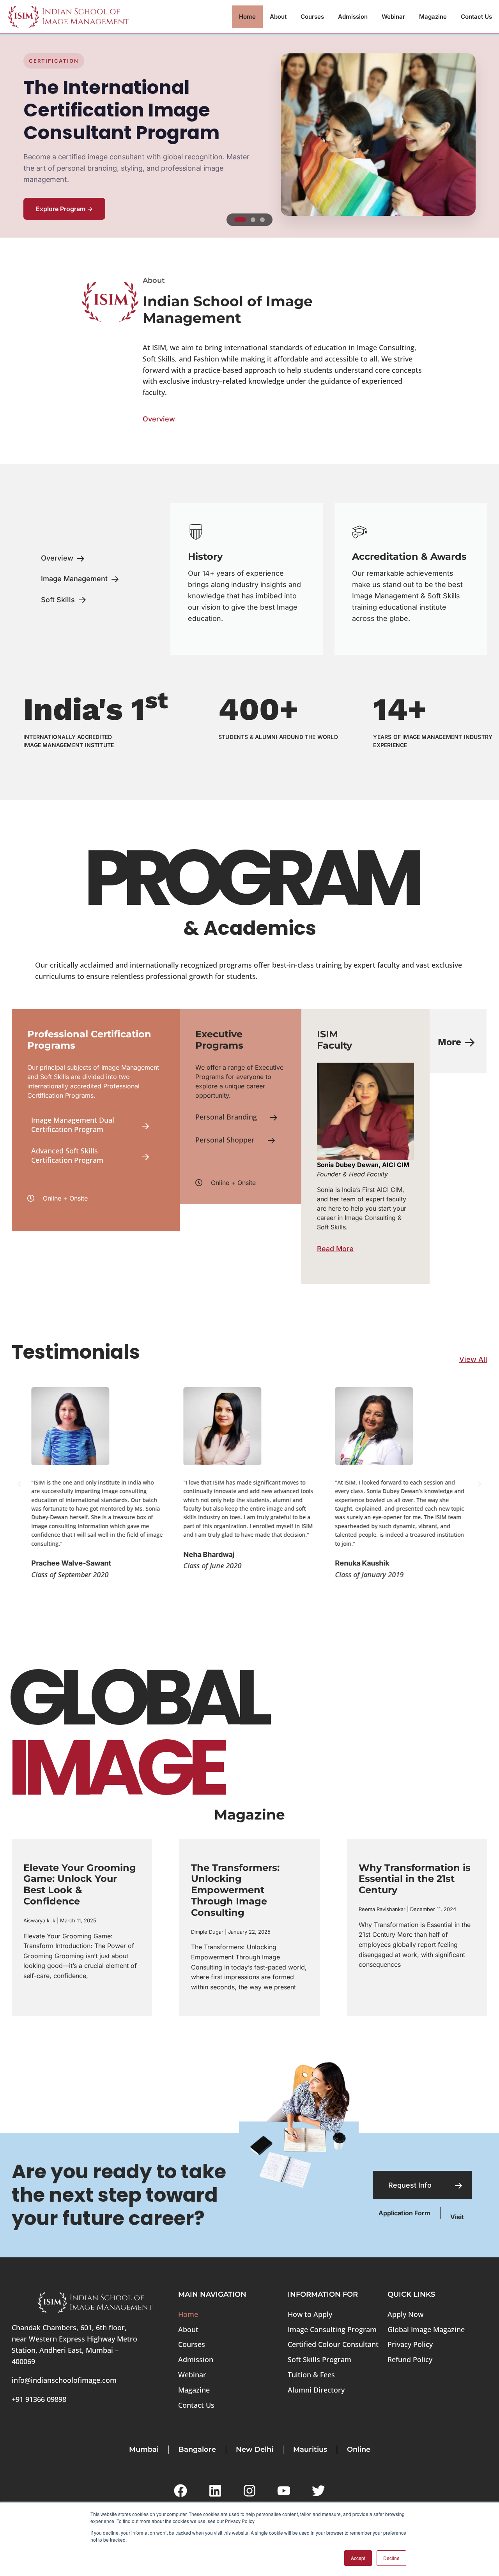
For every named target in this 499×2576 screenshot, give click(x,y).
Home (247, 17)
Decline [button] (391, 2558)
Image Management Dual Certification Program (73, 1124)
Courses (312, 17)
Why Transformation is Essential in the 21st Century (415, 1879)
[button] (19, 1484)
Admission (353, 17)
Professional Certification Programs (89, 1040)
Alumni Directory (316, 2390)
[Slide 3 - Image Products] (262, 220)
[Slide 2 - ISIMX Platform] (253, 220)
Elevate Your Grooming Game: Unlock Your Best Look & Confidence (80, 1884)
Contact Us (476, 17)
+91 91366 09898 (39, 2399)
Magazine (433, 17)
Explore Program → (64, 209)
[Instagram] (249, 2491)
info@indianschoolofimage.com (64, 2380)
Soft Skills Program (319, 2359)
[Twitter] (319, 2491)
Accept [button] (358, 2558)
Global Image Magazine (426, 2329)
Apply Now (405, 2314)
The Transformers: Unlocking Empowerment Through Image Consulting (235, 1890)
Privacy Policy (410, 2344)
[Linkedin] (215, 2491)
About (278, 17)
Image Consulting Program (332, 2329)
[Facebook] (180, 2491)
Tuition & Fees (311, 2375)
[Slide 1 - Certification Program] (240, 220)
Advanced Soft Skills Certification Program (67, 1155)
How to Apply (310, 2314)
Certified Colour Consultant (333, 2344)
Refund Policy (410, 2359)
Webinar (393, 17)
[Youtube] (284, 2491)
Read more (36, 1991)
